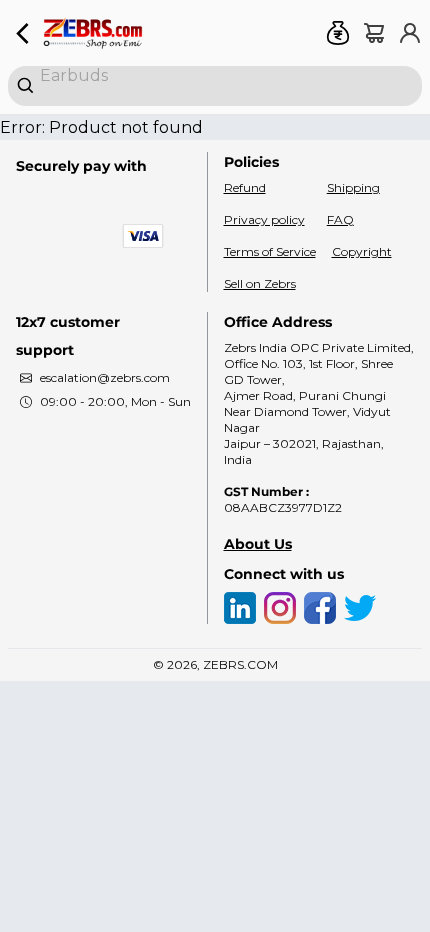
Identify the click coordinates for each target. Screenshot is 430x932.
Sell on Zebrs (260, 283)
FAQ (340, 219)
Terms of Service (270, 251)
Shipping (353, 187)
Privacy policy (264, 219)
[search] (215, 86)
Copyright (362, 251)
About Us (258, 544)
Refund (245, 187)
